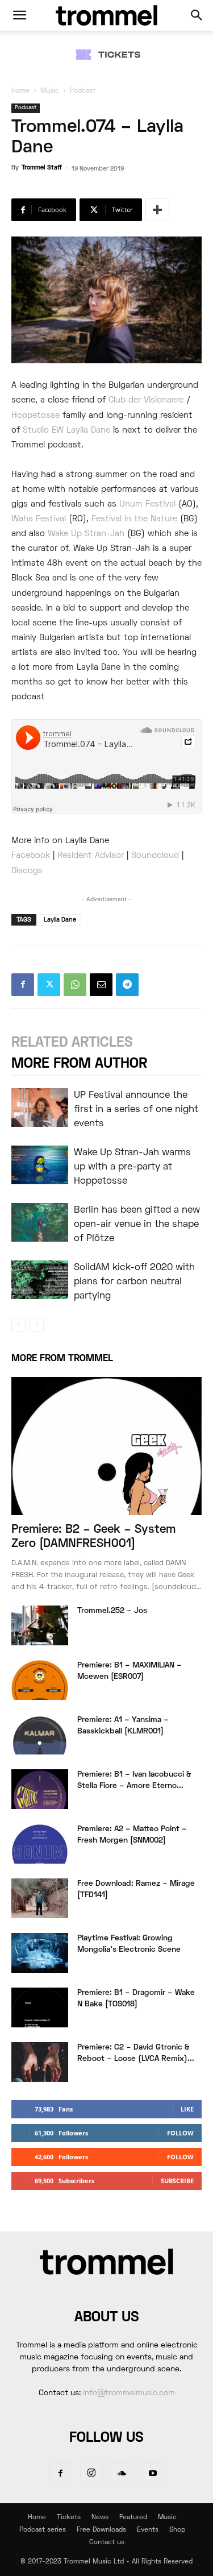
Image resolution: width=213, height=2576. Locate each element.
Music (50, 91)
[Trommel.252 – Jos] (40, 1625)
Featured (133, 2518)
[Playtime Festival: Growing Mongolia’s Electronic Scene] (40, 1953)
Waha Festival (39, 519)
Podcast (83, 91)
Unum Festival (147, 504)
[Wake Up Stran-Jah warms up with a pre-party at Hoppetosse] (40, 1165)
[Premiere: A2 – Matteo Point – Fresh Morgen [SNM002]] (40, 1844)
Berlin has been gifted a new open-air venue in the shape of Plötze (137, 1225)
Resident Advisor (91, 856)
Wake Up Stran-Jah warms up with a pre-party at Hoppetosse (132, 1167)
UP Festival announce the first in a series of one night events (136, 1110)
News (100, 2518)
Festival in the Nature (134, 519)
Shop (177, 2530)
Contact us (107, 2543)
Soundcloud (155, 856)
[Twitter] (49, 985)
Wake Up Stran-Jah (86, 534)
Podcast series (43, 2530)
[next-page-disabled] (37, 1325)
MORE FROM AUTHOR (79, 1064)
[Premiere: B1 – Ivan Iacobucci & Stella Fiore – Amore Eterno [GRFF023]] (40, 1789)
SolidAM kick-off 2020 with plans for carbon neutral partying (134, 1282)
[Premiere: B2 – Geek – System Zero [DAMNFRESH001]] (106, 1446)
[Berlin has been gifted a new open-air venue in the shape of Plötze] (40, 1223)
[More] (157, 210)
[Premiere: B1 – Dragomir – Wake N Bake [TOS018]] (40, 2007)
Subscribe (177, 2181)
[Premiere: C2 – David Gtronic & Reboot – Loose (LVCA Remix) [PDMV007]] (40, 2062)
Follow (180, 2133)
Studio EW (43, 430)
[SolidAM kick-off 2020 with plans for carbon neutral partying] (40, 1280)
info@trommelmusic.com (129, 2393)
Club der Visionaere (146, 400)
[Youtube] (153, 2475)
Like (187, 2109)
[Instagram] (91, 2474)
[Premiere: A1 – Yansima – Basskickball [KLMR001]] (40, 1735)
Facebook (31, 856)
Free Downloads (101, 2530)
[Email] (101, 985)
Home (20, 91)
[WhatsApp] (75, 985)
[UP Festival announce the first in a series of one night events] (40, 1108)
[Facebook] (23, 985)
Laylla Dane (88, 430)
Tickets (69, 2518)
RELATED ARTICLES (72, 1043)
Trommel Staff (42, 168)
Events (148, 2530)
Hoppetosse (35, 416)
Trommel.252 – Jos (112, 1611)
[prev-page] (18, 1325)
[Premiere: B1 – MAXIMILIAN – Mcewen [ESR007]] (40, 1680)
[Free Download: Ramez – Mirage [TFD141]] (40, 1898)
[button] (19, 15)
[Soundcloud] (122, 2475)
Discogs (27, 871)
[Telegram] (127, 985)
